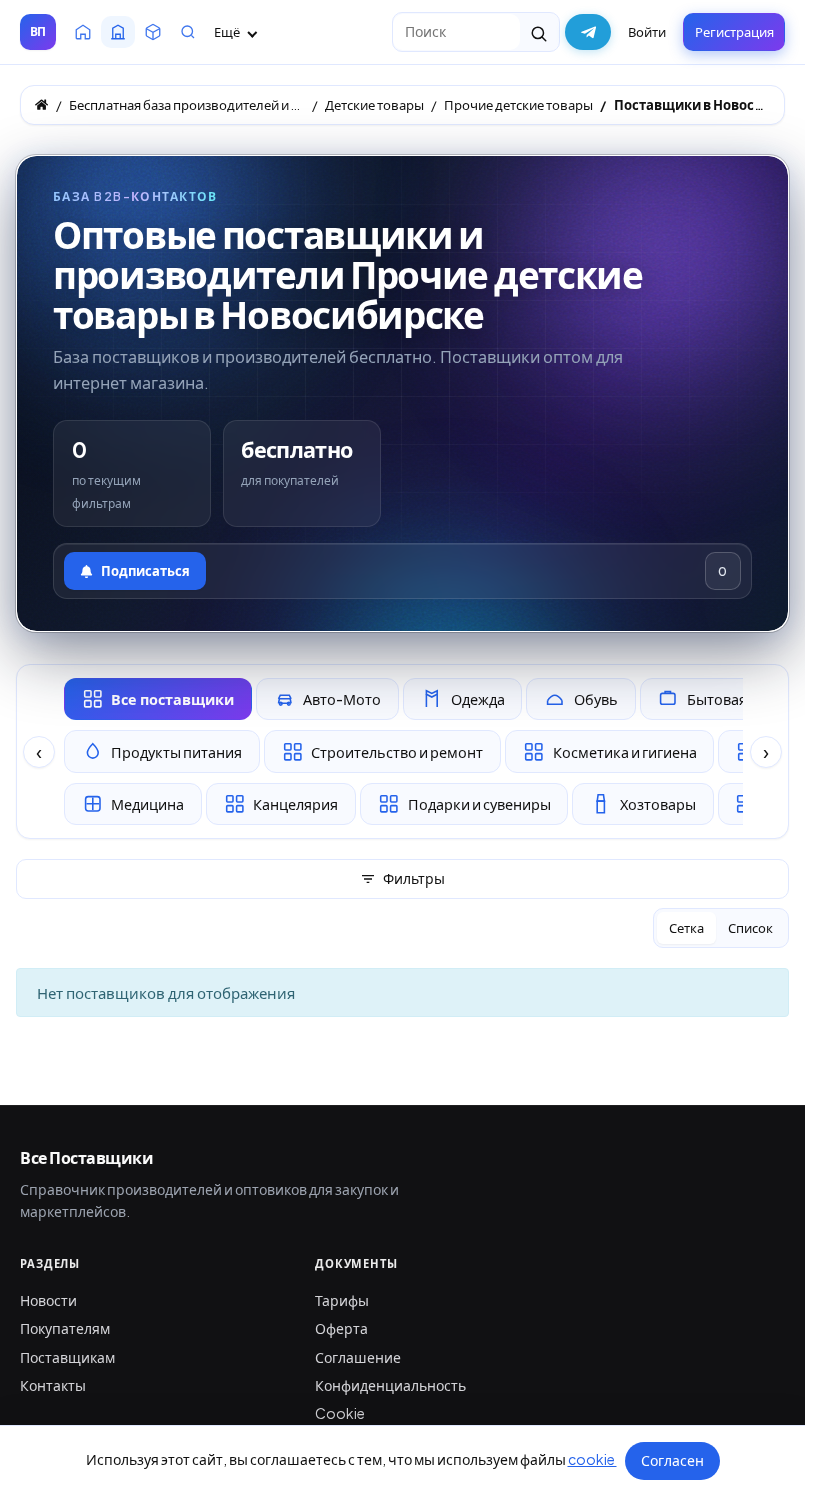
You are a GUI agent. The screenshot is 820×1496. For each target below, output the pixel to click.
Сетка (686, 928)
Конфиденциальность (390, 1385)
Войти (647, 32)
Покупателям (65, 1328)
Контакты (53, 1385)
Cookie (340, 1413)
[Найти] (539, 32)
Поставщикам (67, 1357)
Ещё (228, 32)
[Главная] (41, 104)
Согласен (672, 1460)
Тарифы (342, 1300)
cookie (592, 1459)
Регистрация (734, 32)
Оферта (341, 1328)
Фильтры (414, 878)
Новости (48, 1300)
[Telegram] (588, 32)
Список (750, 928)
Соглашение (358, 1357)
